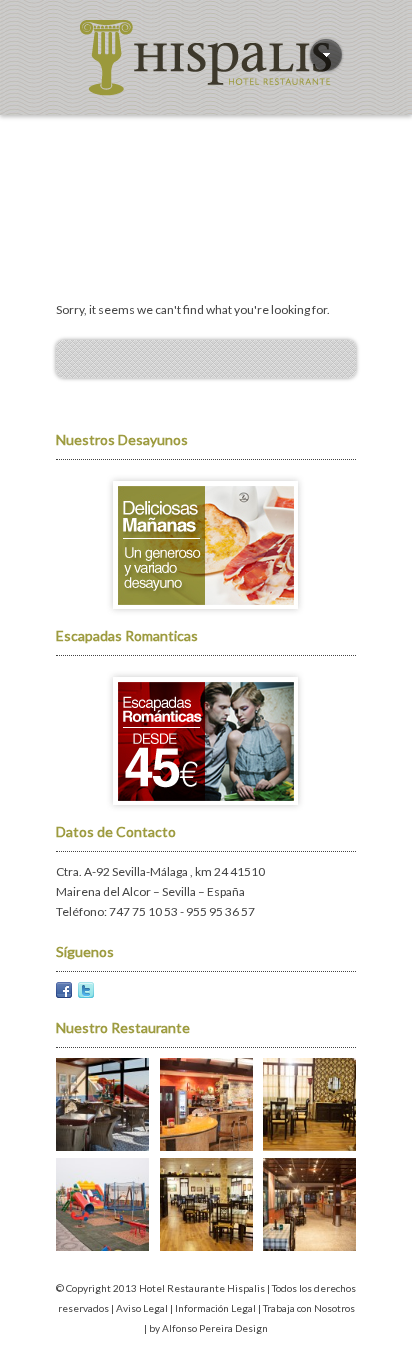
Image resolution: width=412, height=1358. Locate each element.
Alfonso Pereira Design (215, 1328)
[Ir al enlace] (206, 615)
